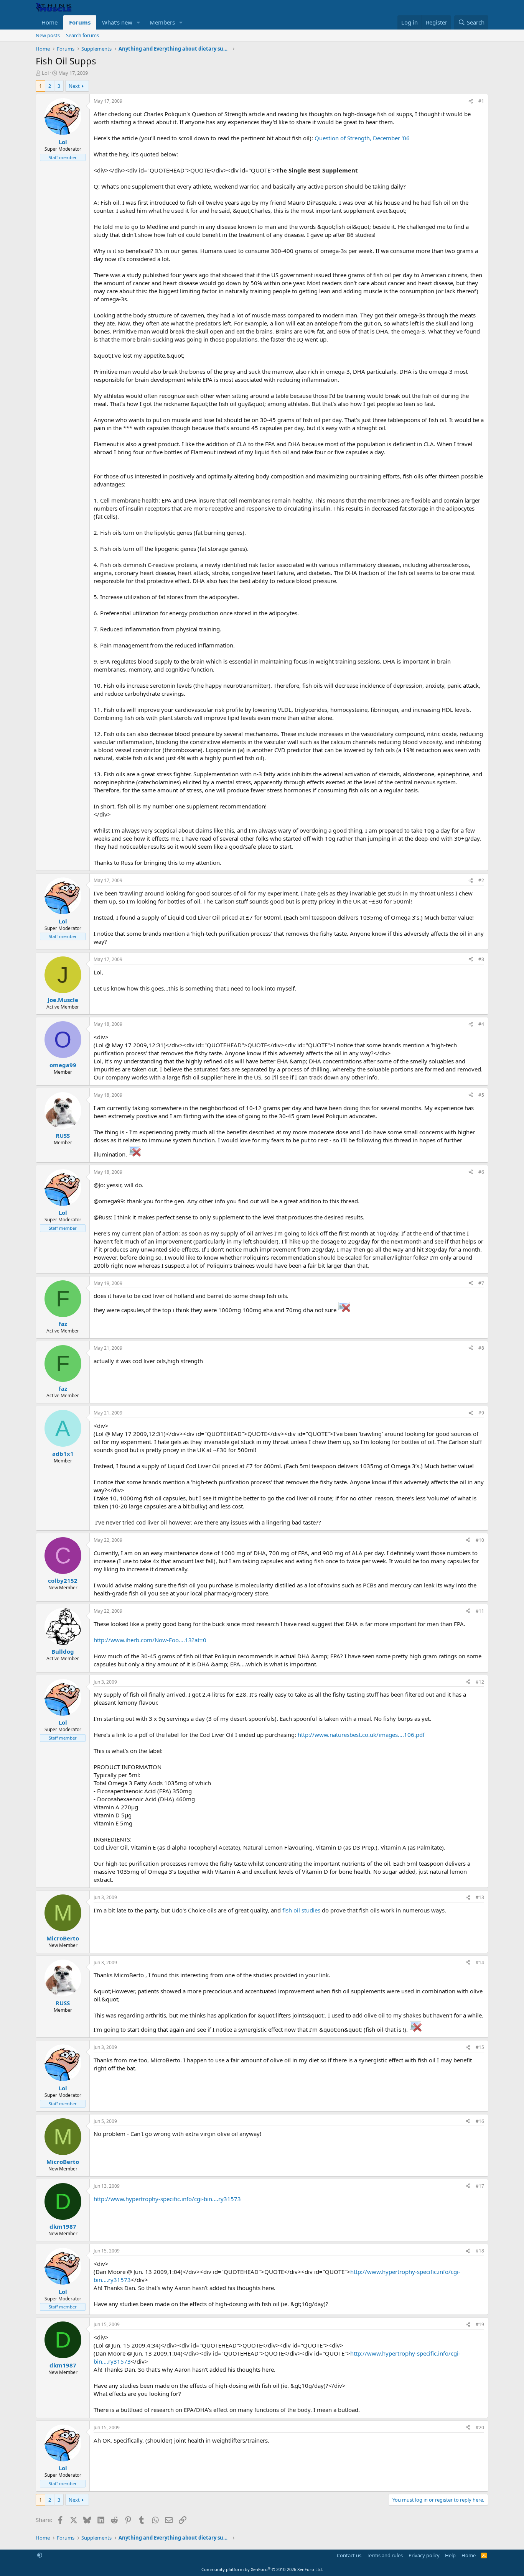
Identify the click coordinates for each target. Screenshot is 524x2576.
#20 (480, 2427)
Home (49, 22)
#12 (480, 1682)
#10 (480, 1540)
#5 (481, 1095)
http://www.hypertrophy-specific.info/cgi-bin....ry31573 (167, 2199)
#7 (481, 1283)
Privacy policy (424, 2555)
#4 (481, 1024)
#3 (481, 959)
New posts (48, 35)
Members (162, 22)
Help (450, 2555)
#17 (480, 2186)
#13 (480, 1897)
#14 (480, 1962)
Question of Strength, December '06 (362, 138)
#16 (480, 2121)
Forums (80, 22)
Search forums (82, 35)
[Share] (471, 101)
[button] (138, 22)
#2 (481, 880)
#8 (481, 1348)
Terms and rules (385, 2555)
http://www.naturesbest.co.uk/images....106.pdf (361, 1735)
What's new (117, 22)
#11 (480, 1611)
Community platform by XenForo (262, 2569)
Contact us (349, 2555)
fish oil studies (301, 1910)
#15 (480, 2047)
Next (74, 86)
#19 (480, 2324)
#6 (481, 1172)
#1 (481, 101)
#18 (480, 2251)
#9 (481, 1413)
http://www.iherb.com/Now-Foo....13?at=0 (150, 1640)
